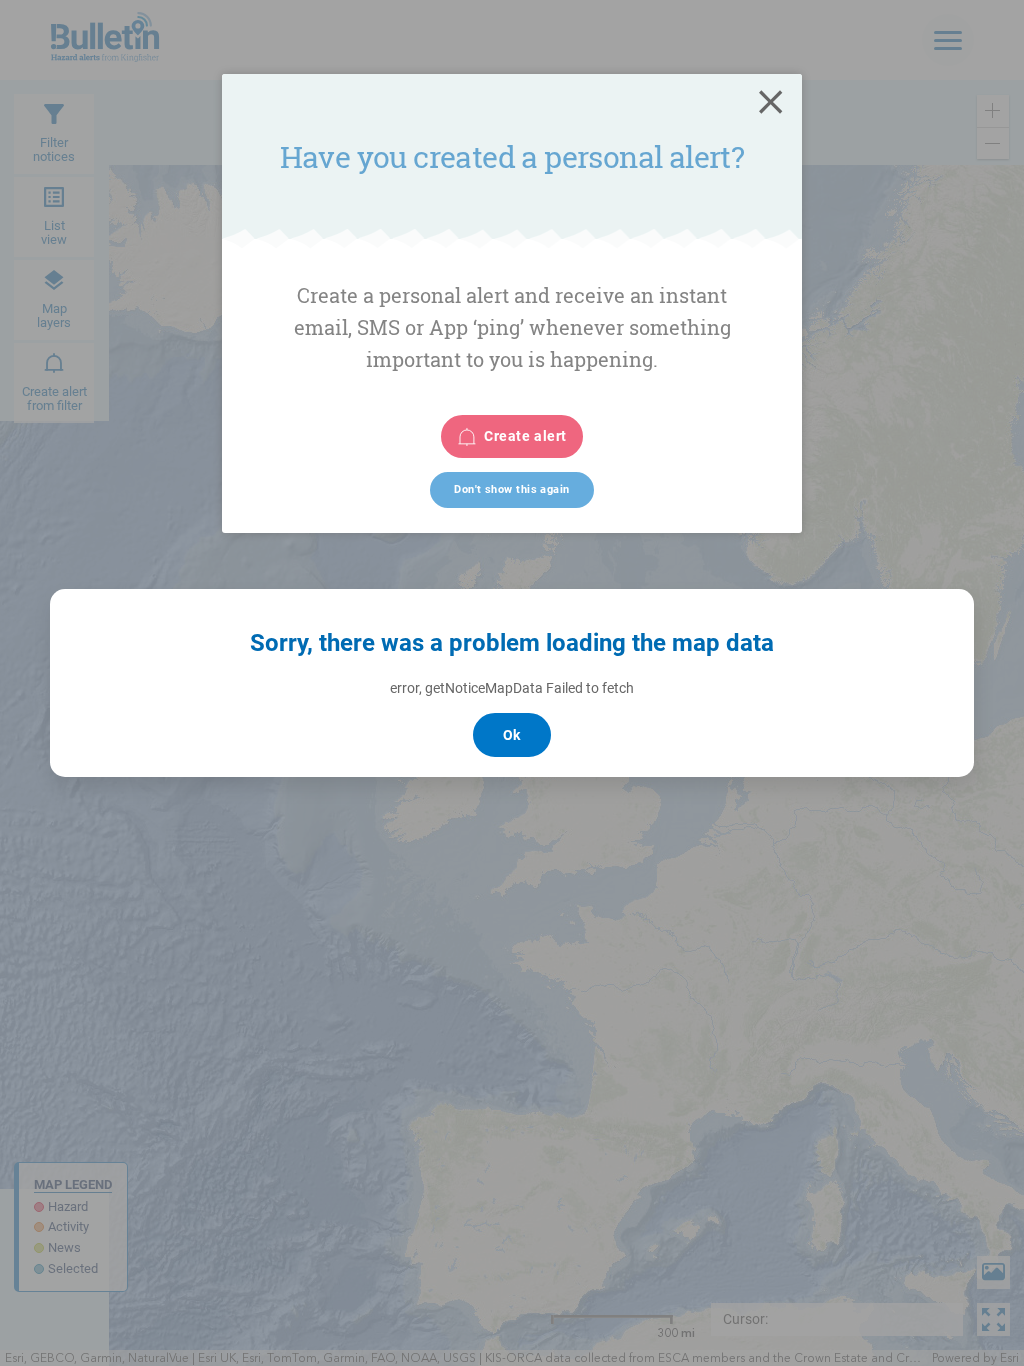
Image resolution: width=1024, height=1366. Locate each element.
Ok (512, 735)
